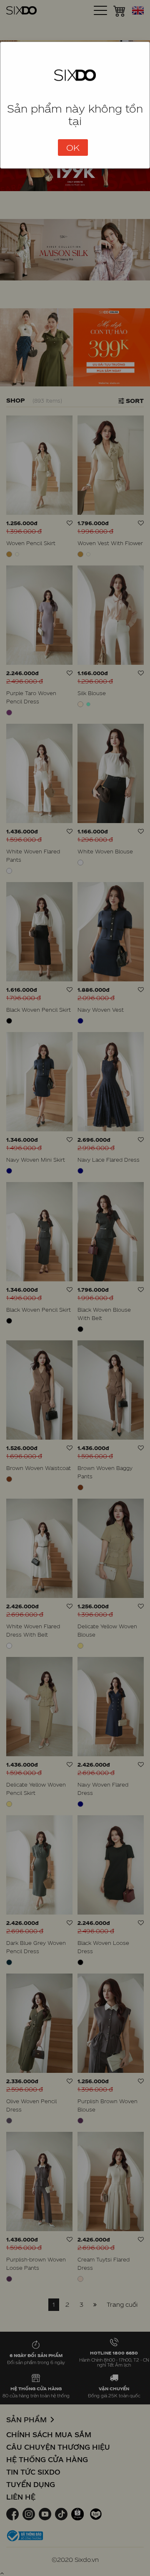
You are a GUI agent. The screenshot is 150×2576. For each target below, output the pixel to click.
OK (73, 147)
